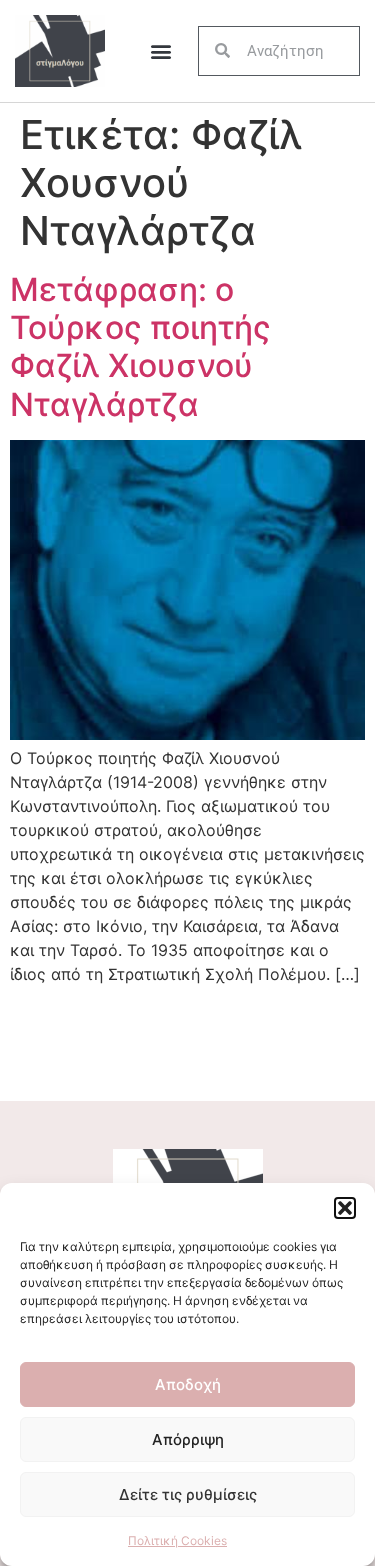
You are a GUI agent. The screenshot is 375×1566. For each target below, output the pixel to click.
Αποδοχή (188, 1384)
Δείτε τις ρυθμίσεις (188, 1494)
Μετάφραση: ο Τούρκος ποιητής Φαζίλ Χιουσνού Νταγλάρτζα (140, 347)
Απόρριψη (188, 1439)
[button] (345, 1208)
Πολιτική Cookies (177, 1540)
